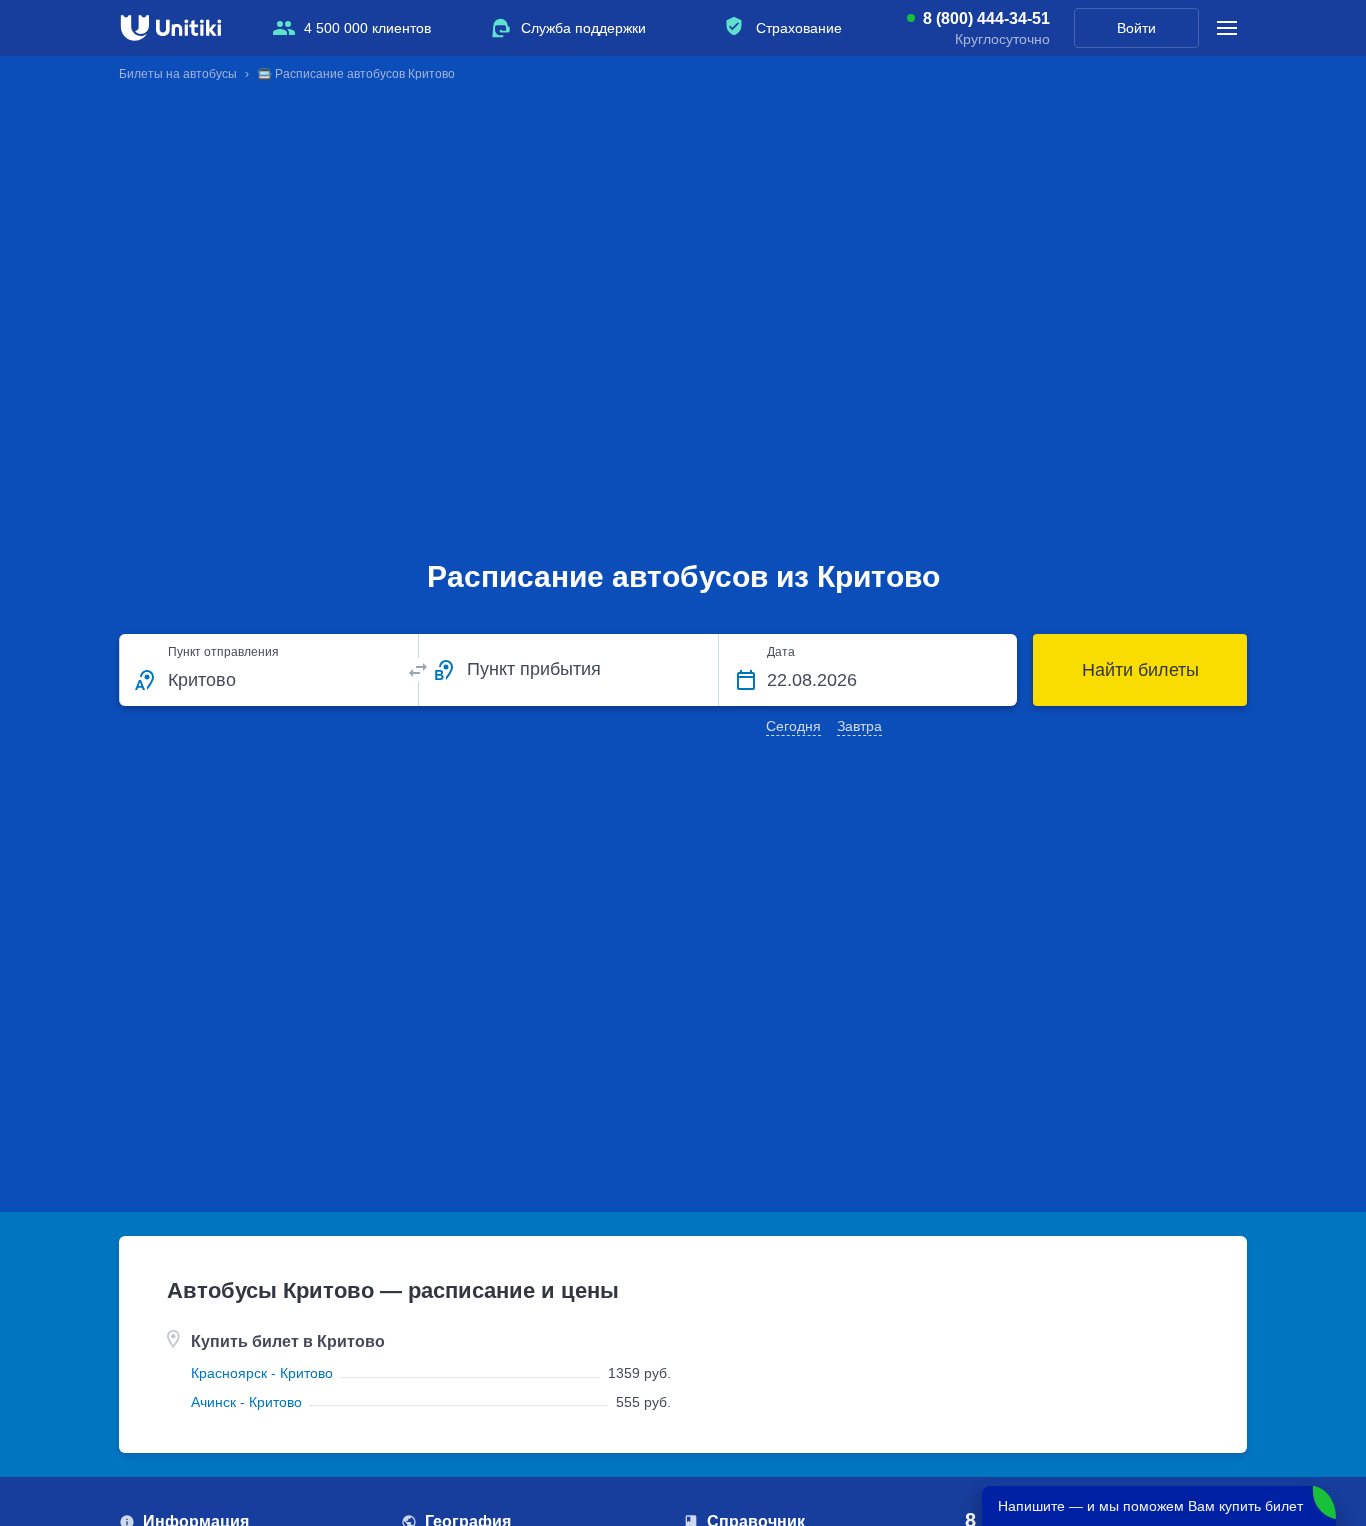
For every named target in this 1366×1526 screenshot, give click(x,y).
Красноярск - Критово (262, 1373)
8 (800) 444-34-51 (986, 19)
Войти (1136, 28)
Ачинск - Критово (246, 1402)
